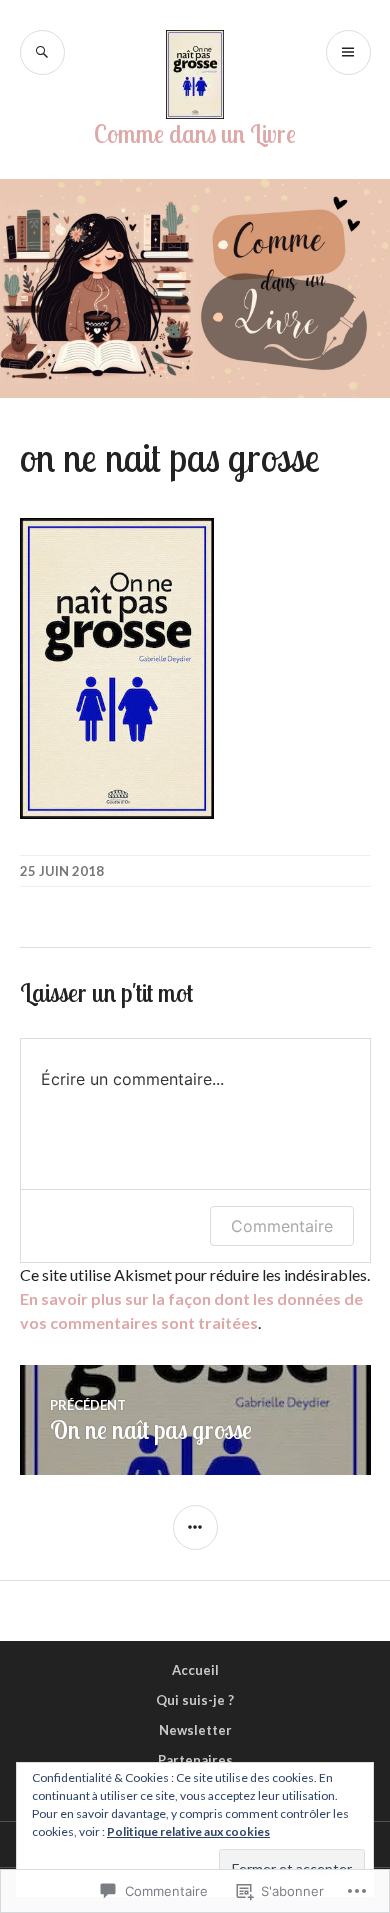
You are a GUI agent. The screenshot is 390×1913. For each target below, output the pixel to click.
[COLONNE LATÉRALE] (195, 1527)
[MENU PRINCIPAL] (348, 52)
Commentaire (282, 1226)
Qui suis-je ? (195, 1700)
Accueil (195, 1670)
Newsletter (195, 1730)
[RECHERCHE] (42, 52)
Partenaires (195, 1760)
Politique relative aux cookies (188, 1831)
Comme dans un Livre (195, 133)
